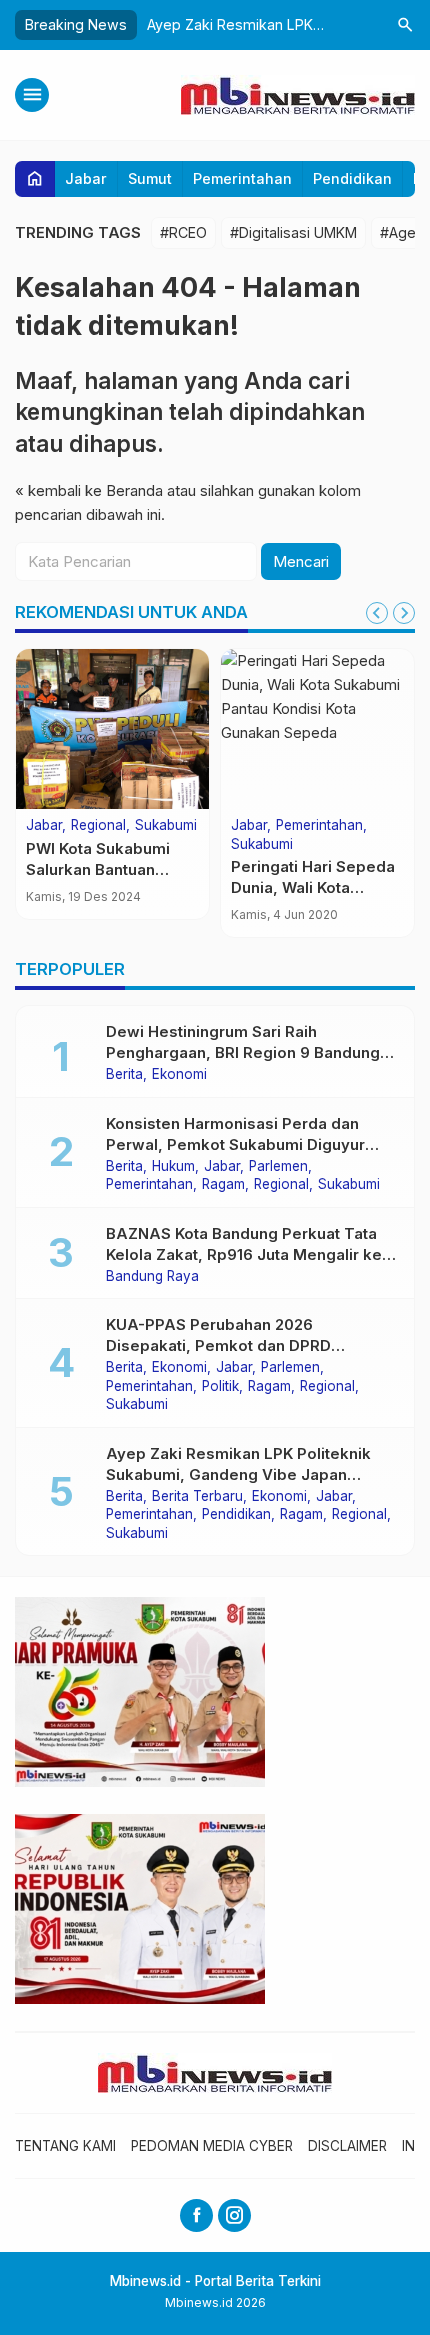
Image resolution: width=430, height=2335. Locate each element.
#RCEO (183, 232)
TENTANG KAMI (65, 2146)
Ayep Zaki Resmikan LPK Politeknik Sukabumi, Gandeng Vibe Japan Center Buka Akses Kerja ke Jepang (241, 1474)
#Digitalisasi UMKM (293, 232)
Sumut (150, 178)
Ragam (223, 1185)
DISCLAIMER (347, 2146)
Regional (98, 826)
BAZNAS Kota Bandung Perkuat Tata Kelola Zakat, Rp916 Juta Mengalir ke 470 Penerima (244, 1254)
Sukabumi (166, 826)
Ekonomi (179, 1075)
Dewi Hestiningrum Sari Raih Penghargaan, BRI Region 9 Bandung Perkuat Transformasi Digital (243, 1052)
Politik (220, 1387)
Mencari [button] (301, 561)
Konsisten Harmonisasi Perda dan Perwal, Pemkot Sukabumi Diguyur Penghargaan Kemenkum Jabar (235, 1144)
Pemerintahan (242, 178)
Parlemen (278, 1167)
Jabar (86, 178)
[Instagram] (234, 2215)
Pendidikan (352, 178)
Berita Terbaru (197, 1497)
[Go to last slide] (377, 613)
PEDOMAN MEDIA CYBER (212, 2146)
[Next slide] (404, 613)
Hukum (173, 1167)
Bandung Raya (152, 1277)
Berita (124, 1075)
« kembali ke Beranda (89, 490)
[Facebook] (196, 2215)
